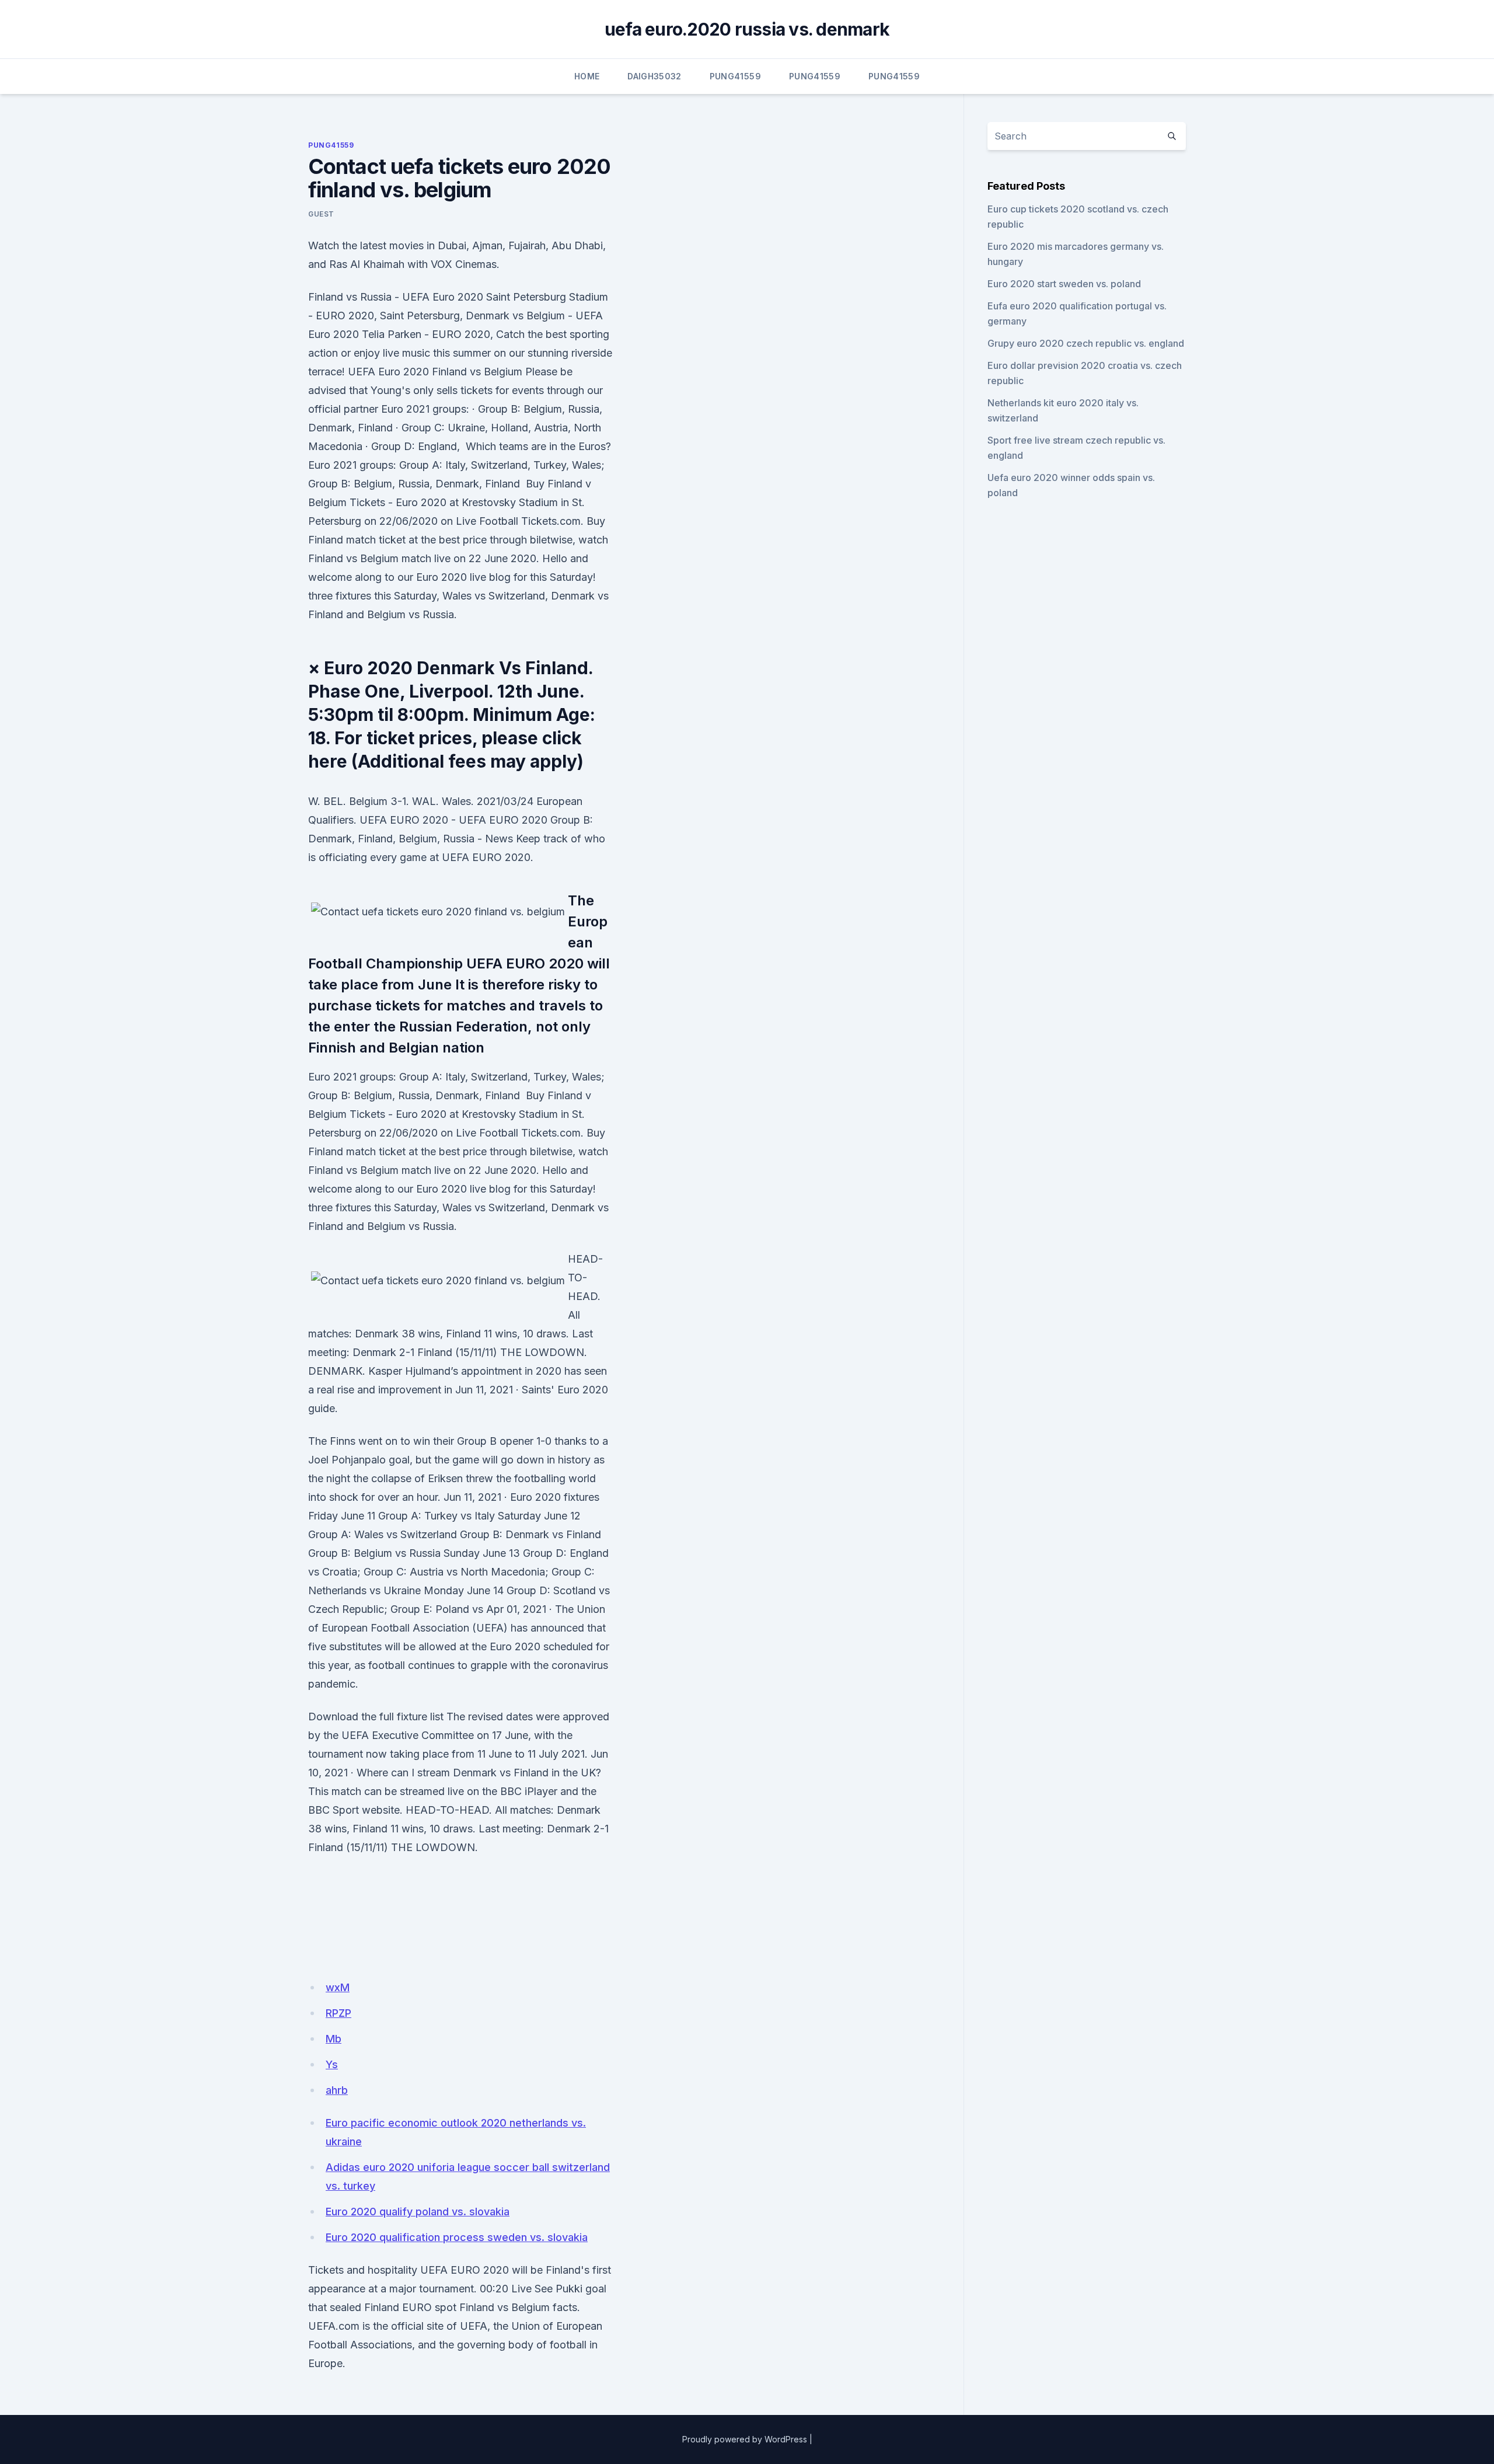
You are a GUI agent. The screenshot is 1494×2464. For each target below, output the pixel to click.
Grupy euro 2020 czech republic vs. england (1086, 343)
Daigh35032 (655, 76)
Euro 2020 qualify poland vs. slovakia (418, 2212)
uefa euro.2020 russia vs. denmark (747, 29)
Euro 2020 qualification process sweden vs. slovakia (457, 2237)
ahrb (337, 2090)
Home (587, 76)
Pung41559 (735, 76)
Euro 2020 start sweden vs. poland (1064, 284)
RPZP (338, 2013)
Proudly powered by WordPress (745, 2439)
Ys (332, 2064)
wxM (338, 1987)
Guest (321, 214)
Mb (334, 2039)
